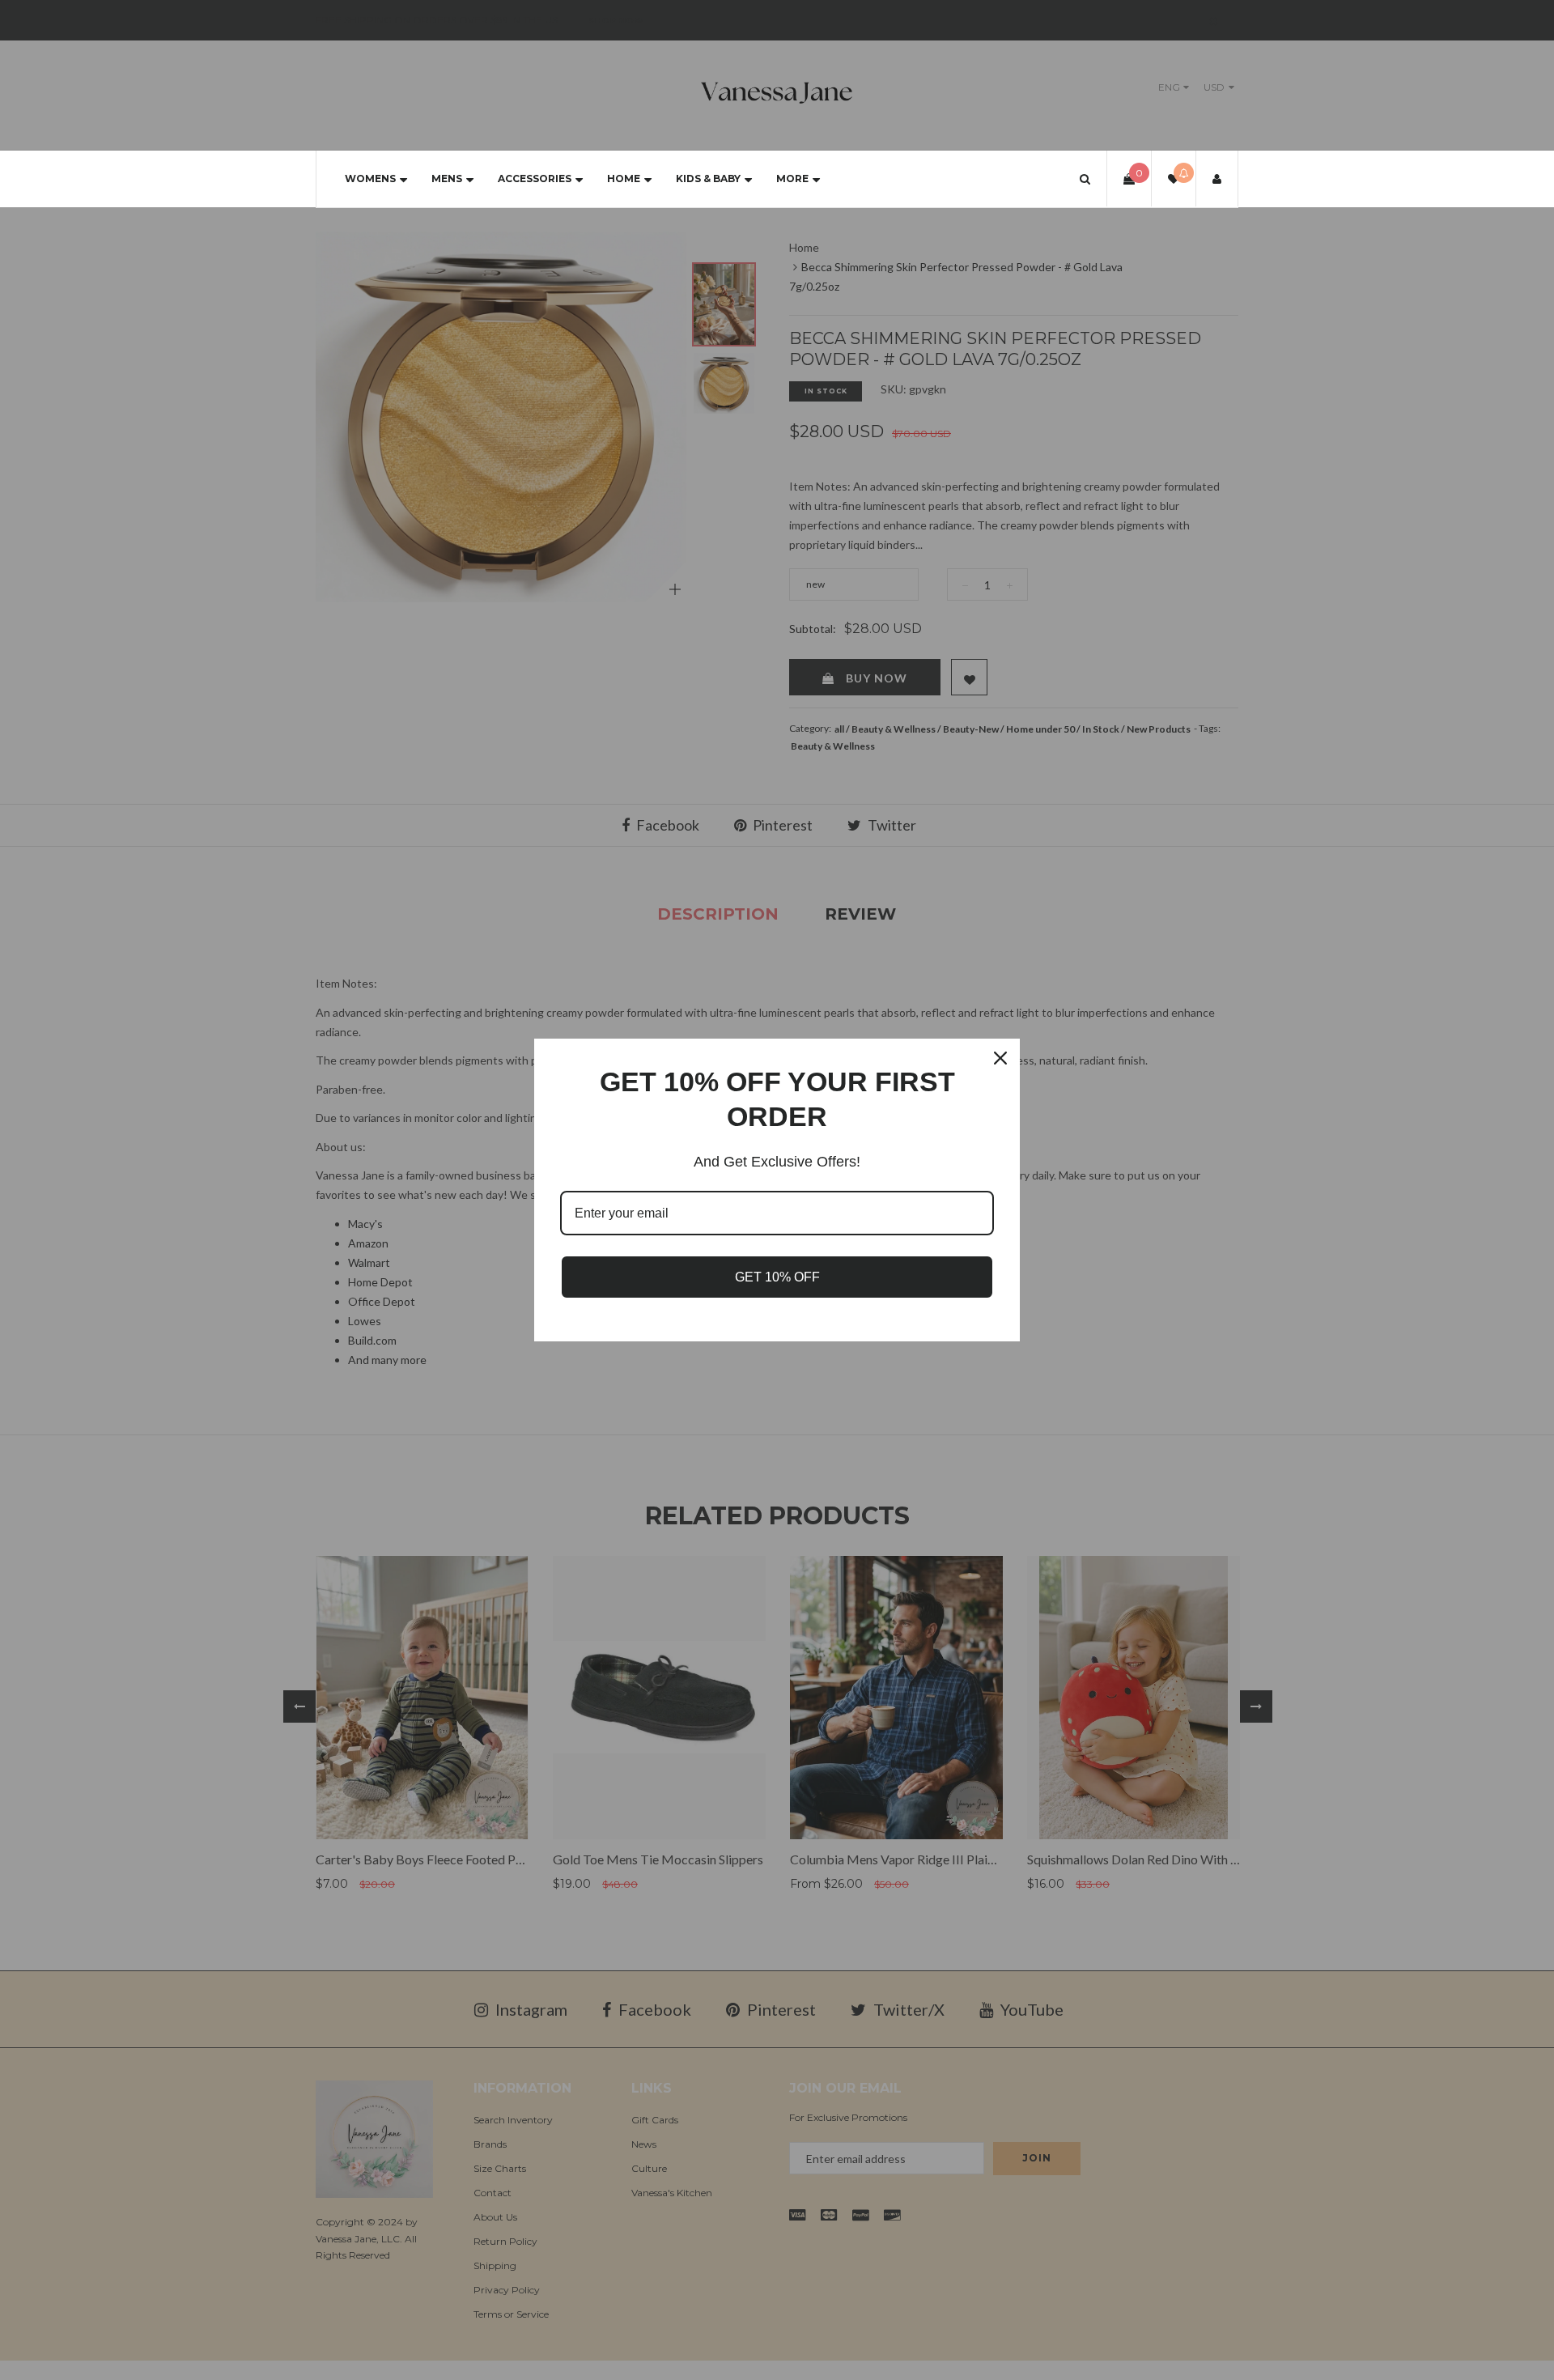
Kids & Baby (708, 178)
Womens (370, 178)
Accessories (535, 178)
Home (624, 178)
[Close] (1000, 1058)
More (792, 178)
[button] (1085, 178)
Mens (447, 178)
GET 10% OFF (777, 1277)
